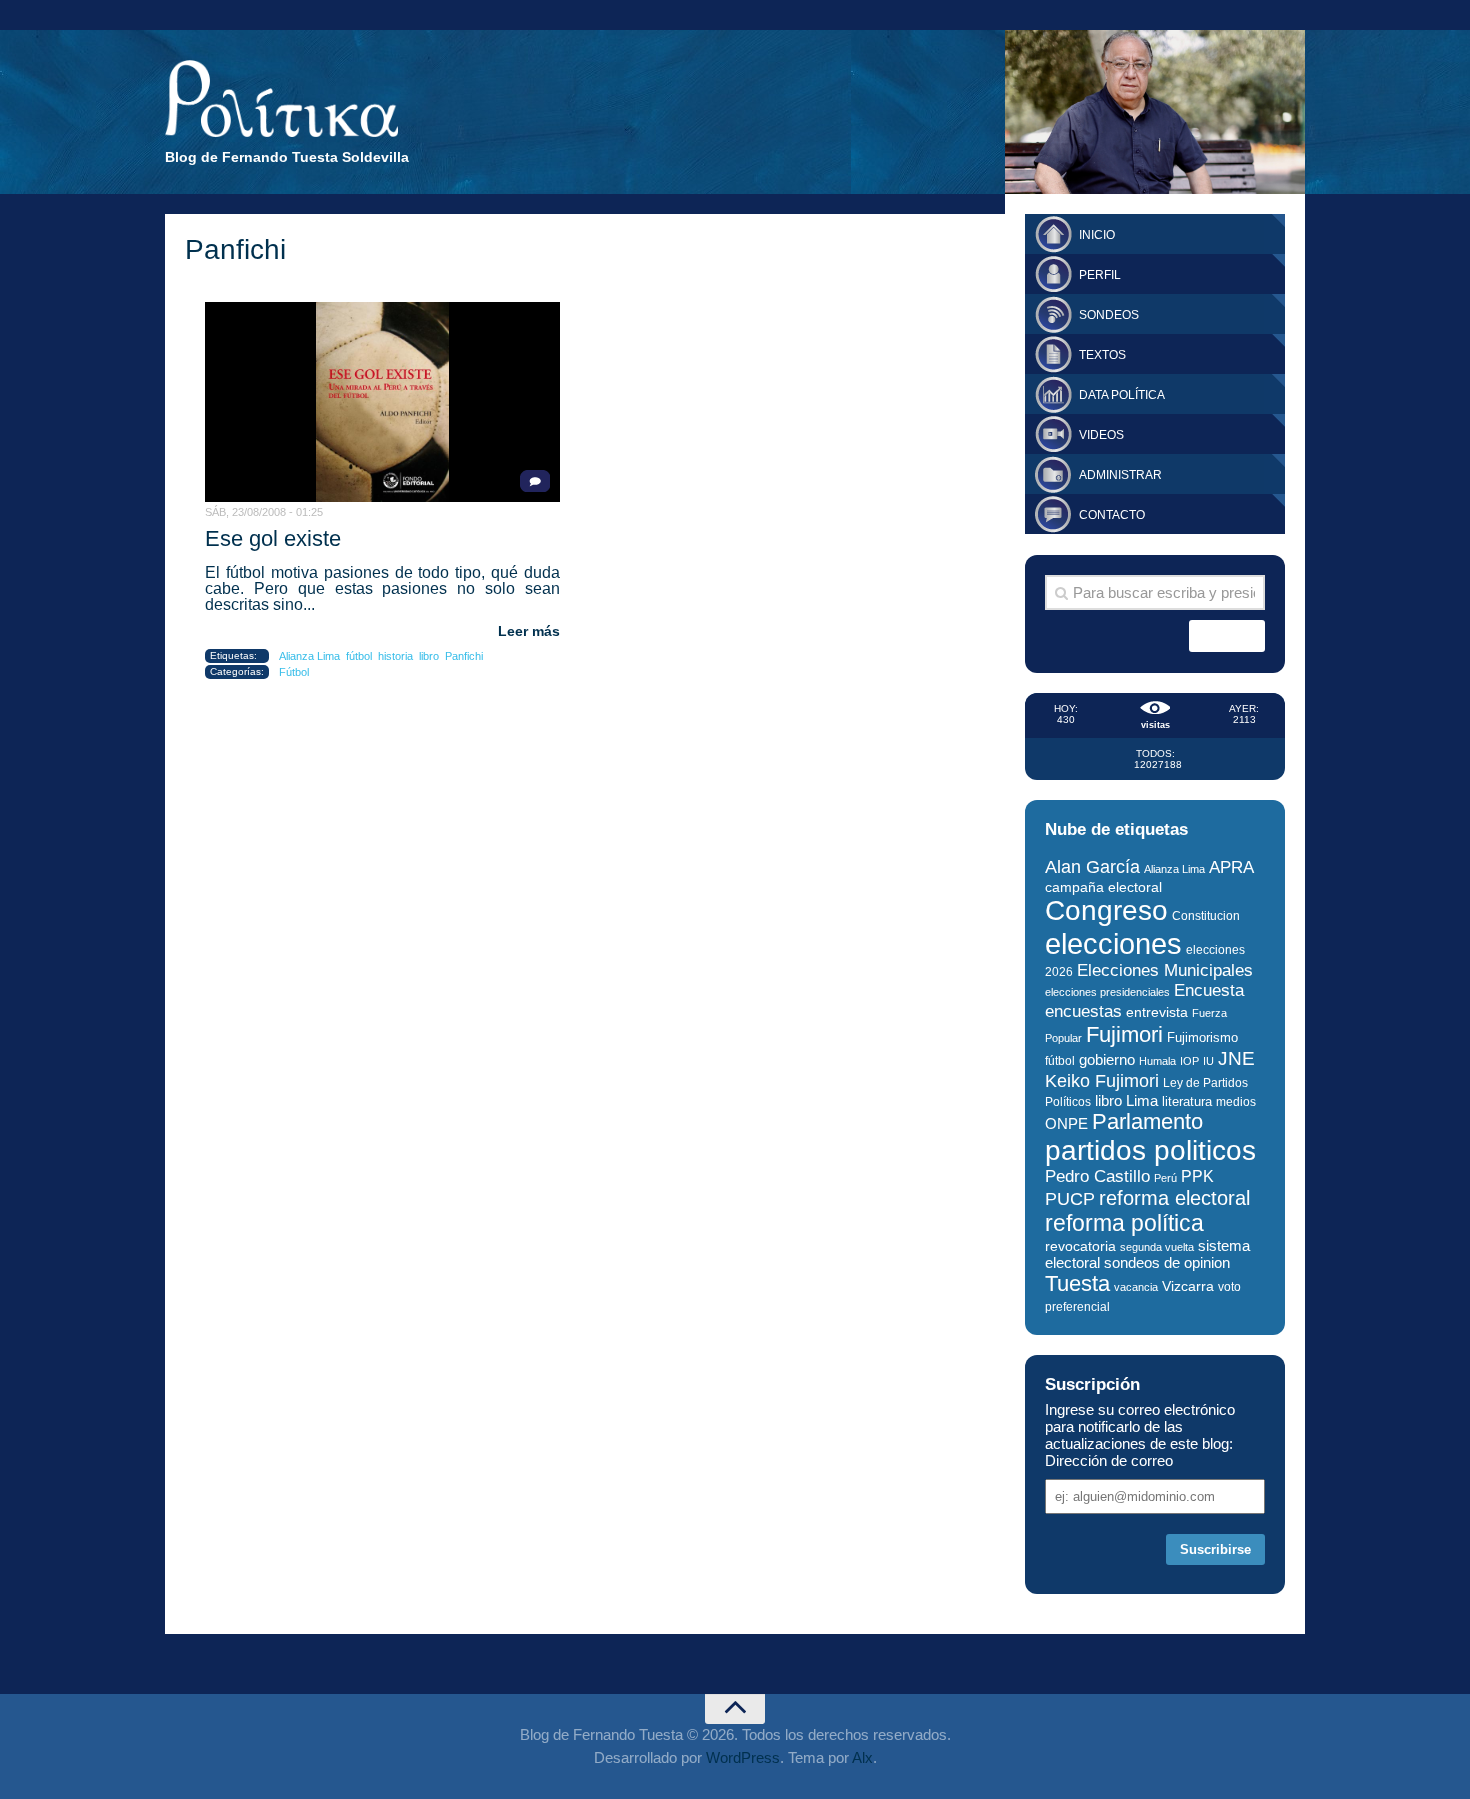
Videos (1101, 435)
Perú (1165, 1178)
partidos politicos (1150, 1150)
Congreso (1106, 910)
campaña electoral (1103, 887)
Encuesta (1209, 990)
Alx (862, 1757)
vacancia (1136, 1287)
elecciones (1113, 943)
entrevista (1157, 1012)
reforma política (1124, 1223)
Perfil (1100, 275)
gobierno (1107, 1059)
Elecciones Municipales (1165, 970)
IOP (1189, 1061)
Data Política (1122, 395)
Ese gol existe (273, 538)
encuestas (1083, 1011)
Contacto (1112, 515)
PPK (1197, 1176)
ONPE (1066, 1123)
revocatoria (1080, 1246)
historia (395, 656)
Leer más (529, 631)
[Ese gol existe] (382, 402)
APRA (1231, 867)
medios (1236, 1102)
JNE (1236, 1058)
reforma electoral (1174, 1198)
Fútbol (294, 672)
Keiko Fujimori (1102, 1080)
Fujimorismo (1202, 1037)
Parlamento (1147, 1121)
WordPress (743, 1757)
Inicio (1097, 235)
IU (1208, 1061)
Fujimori (1124, 1034)
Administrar (1120, 475)
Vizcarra (1188, 1286)
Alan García (1092, 867)
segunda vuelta (1157, 1247)
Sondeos (1109, 315)
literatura (1187, 1101)
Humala (1157, 1061)
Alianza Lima (309, 656)
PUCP (1070, 1199)
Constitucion (1206, 915)
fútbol (359, 656)
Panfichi (464, 656)
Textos (1102, 355)
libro (429, 656)
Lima (1142, 1100)
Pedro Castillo (1097, 1176)
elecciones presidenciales (1107, 992)
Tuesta (1077, 1283)
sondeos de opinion (1167, 1263)
